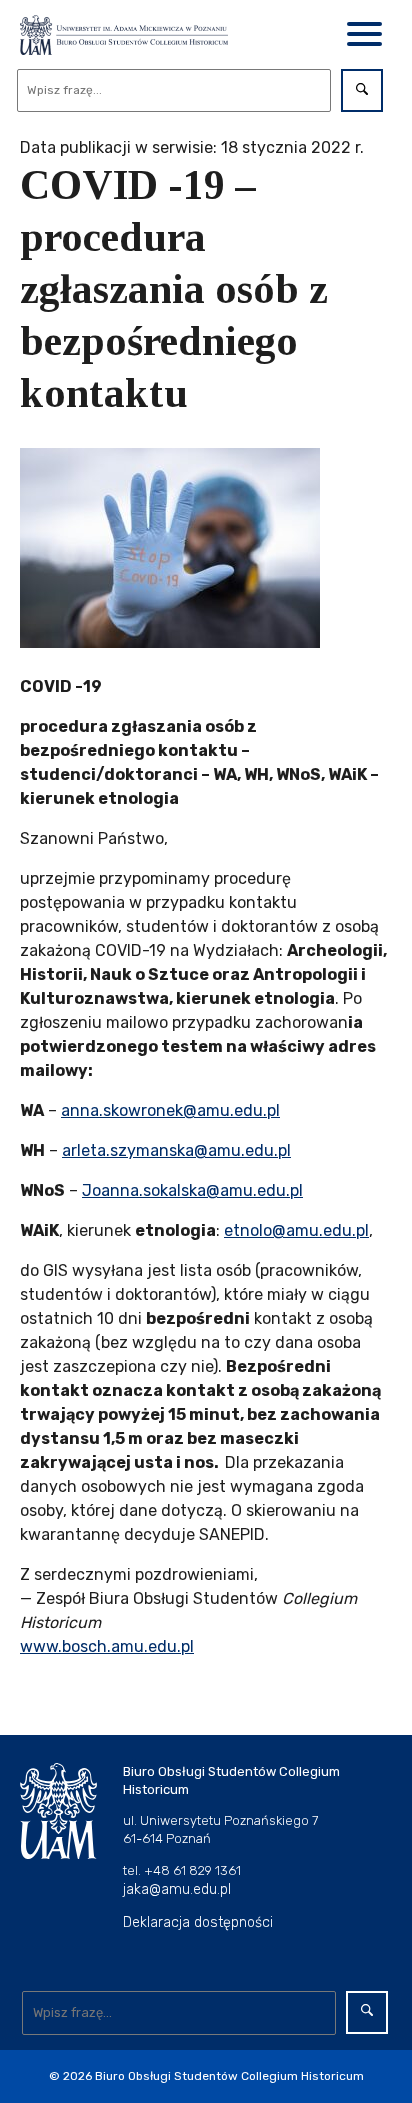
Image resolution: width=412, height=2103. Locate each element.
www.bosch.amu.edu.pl (107, 1646)
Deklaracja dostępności (198, 1922)
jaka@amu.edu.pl (177, 1889)
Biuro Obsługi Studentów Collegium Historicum (229, 2076)
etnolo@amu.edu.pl (296, 1230)
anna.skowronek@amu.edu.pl (170, 1110)
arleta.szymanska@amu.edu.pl (176, 1150)
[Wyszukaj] (362, 90)
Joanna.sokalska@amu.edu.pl (192, 1190)
